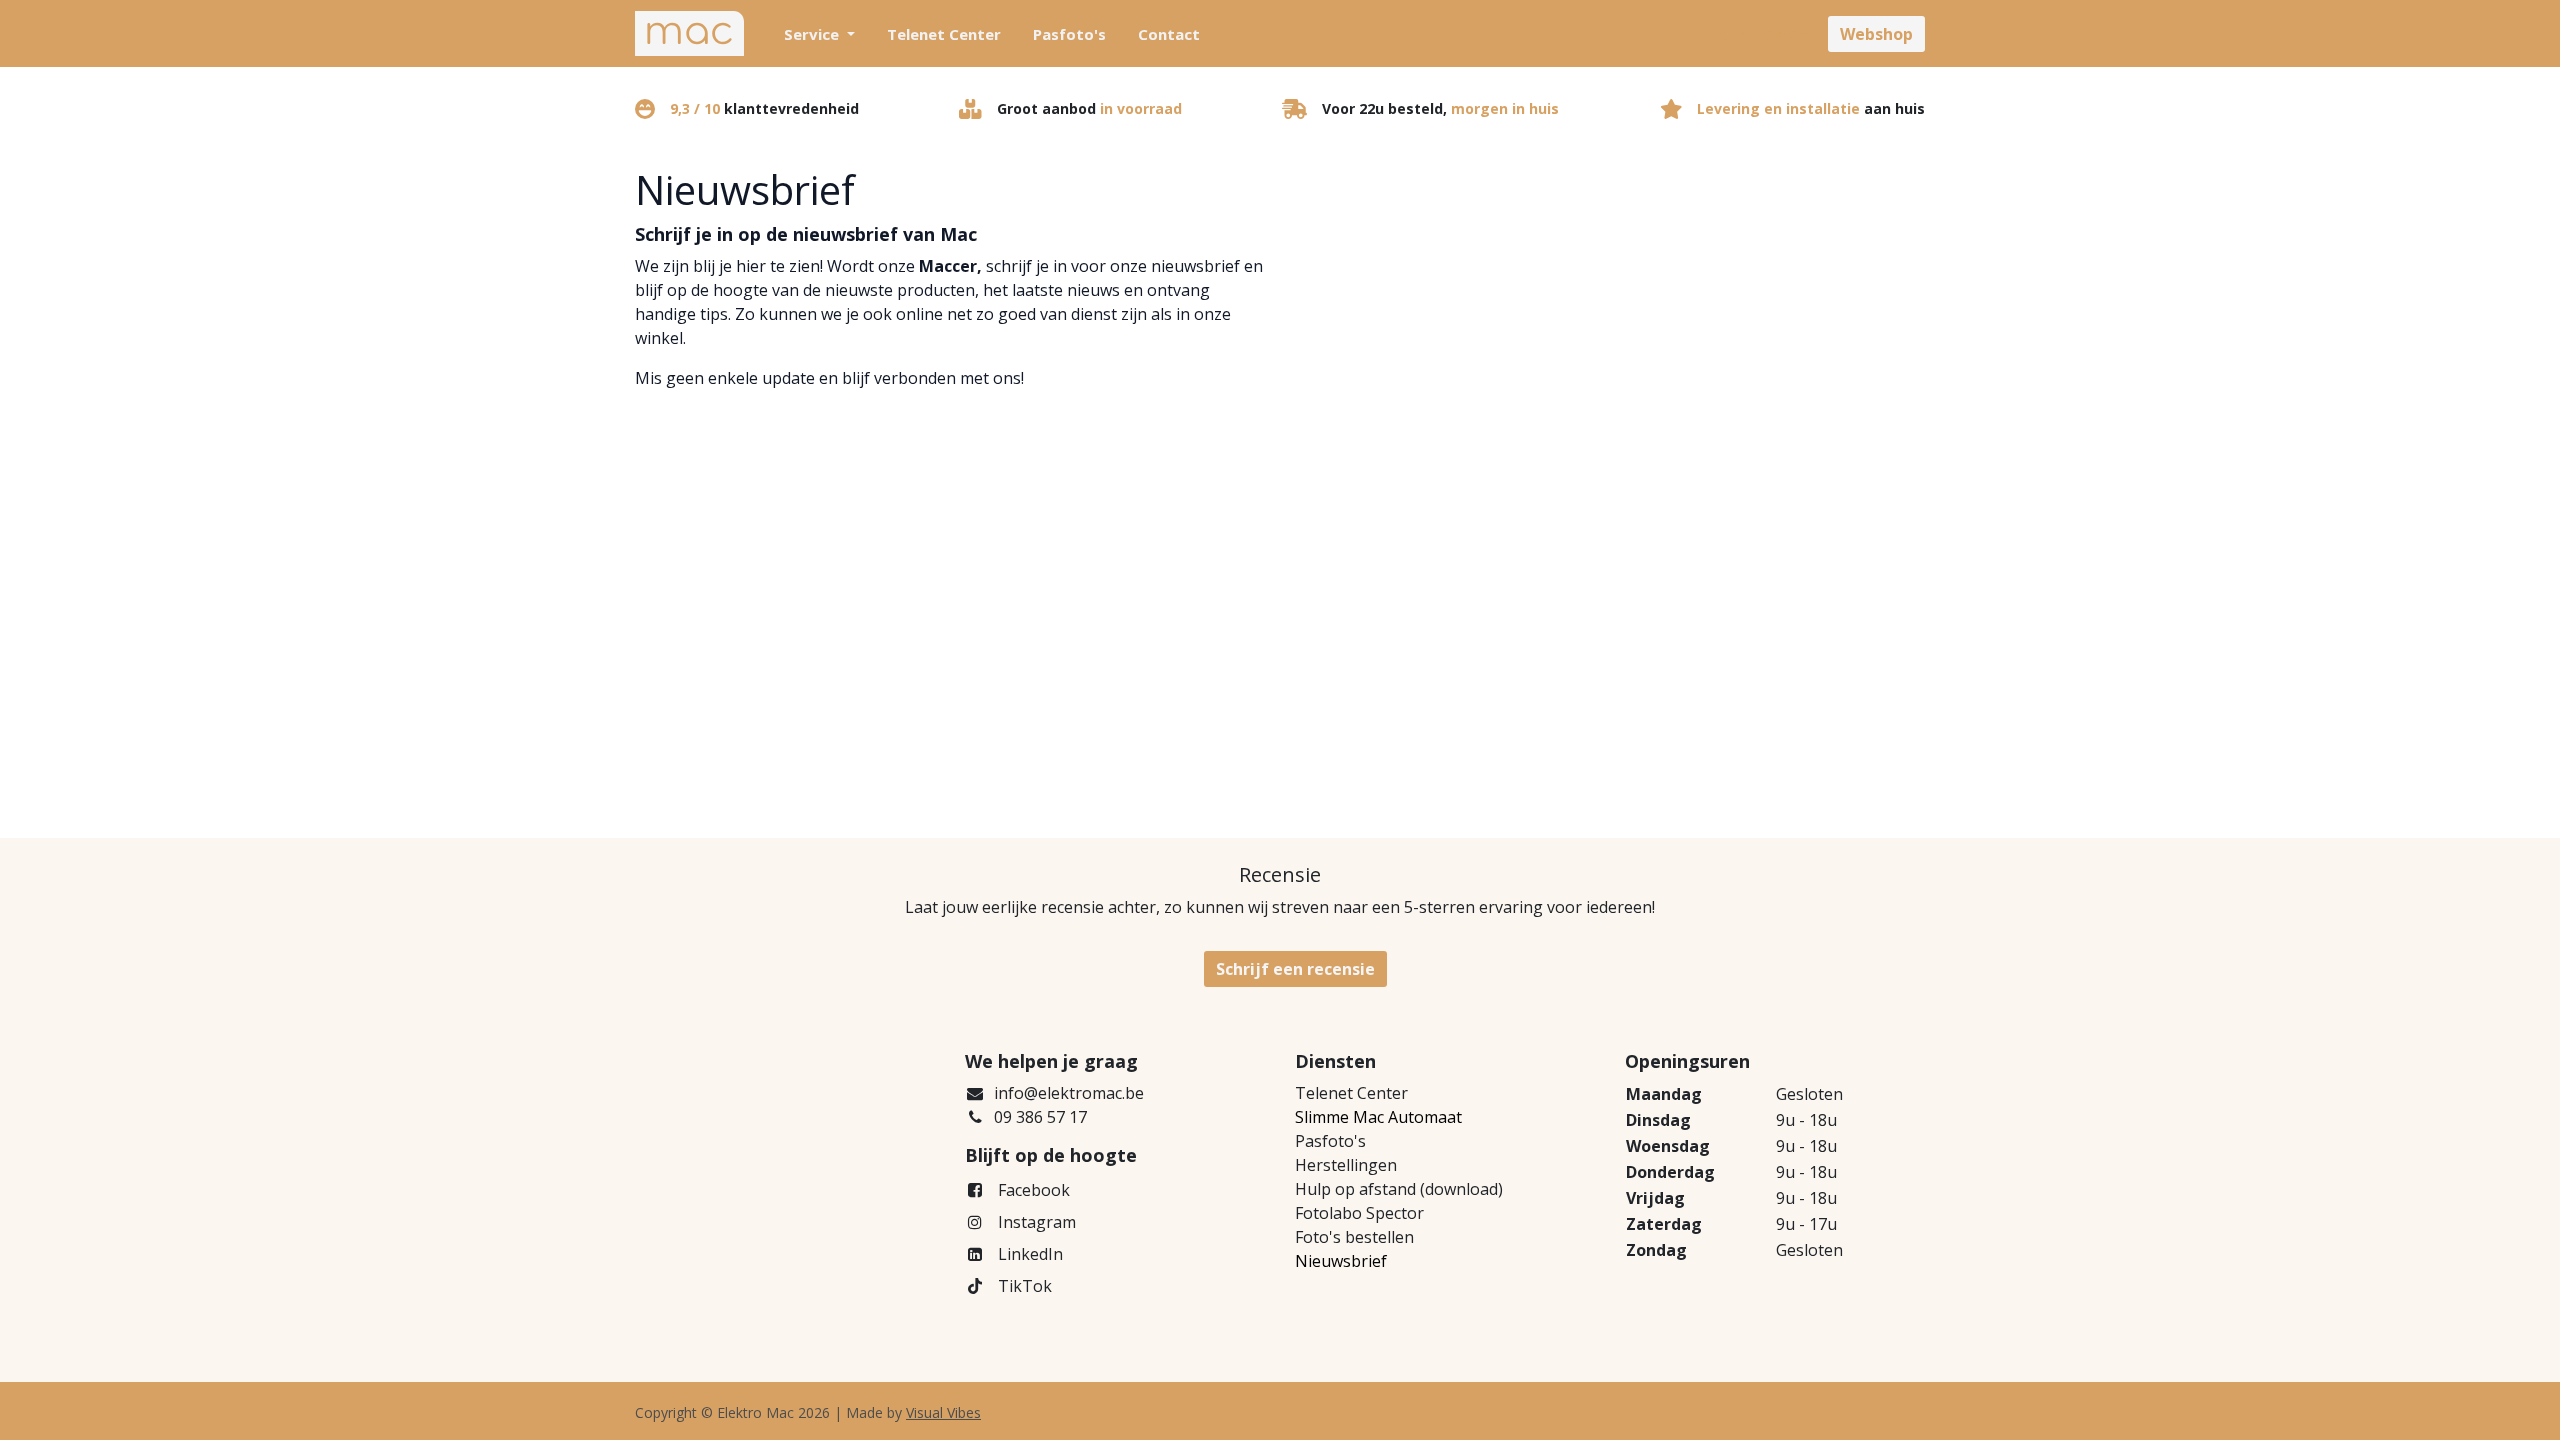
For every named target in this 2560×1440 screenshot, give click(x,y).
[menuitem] (819, 34)
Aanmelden (1762, 34)
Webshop (1876, 34)
